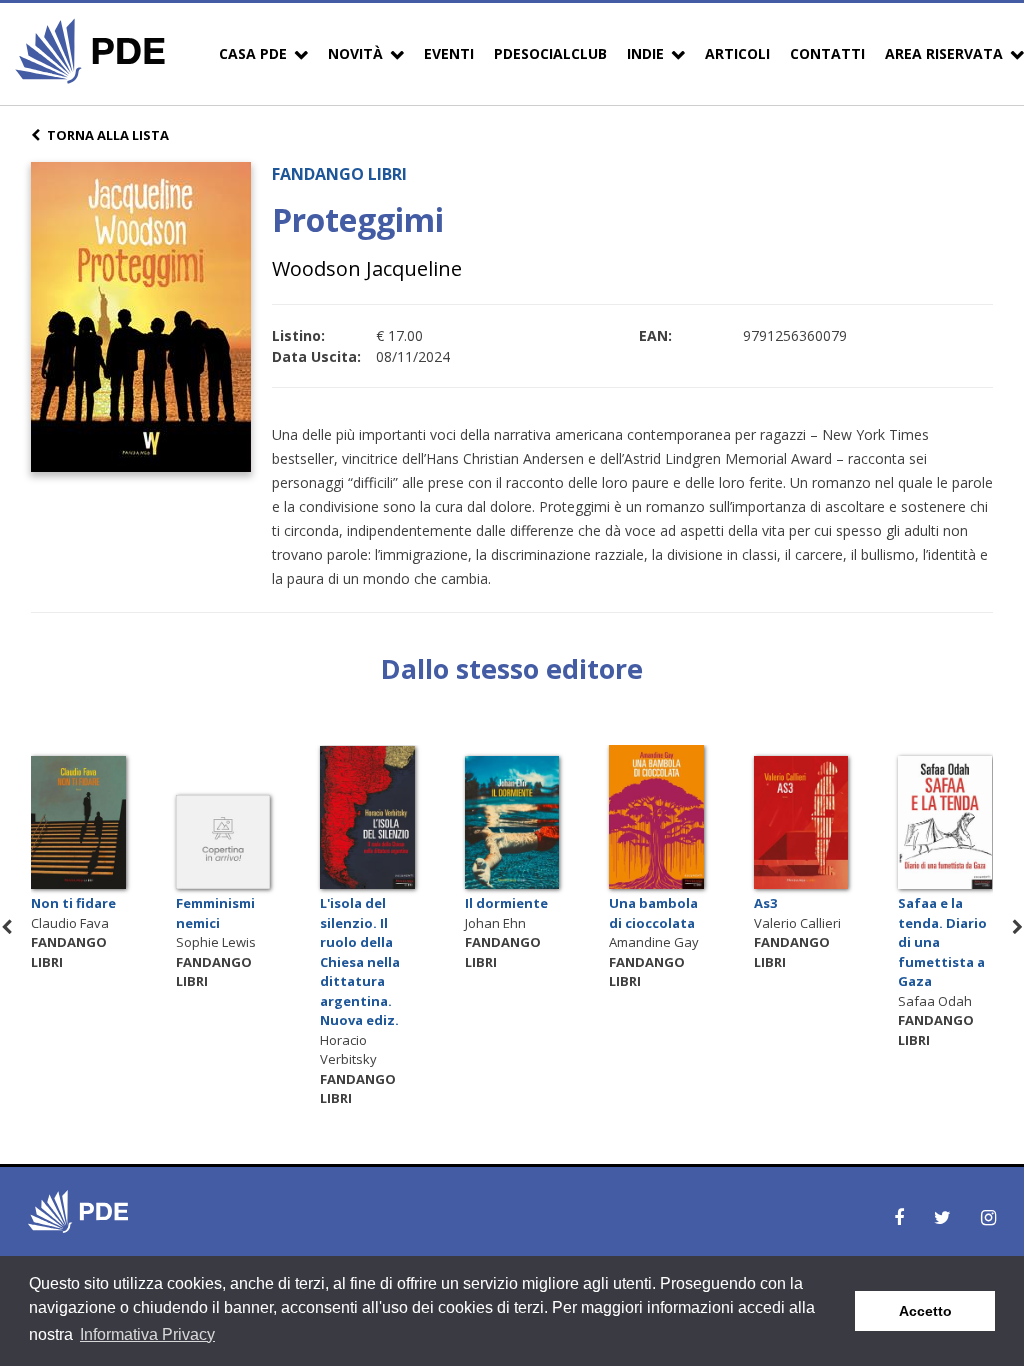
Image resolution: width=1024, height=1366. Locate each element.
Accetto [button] (925, 1311)
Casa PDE (253, 53)
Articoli (737, 53)
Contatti (827, 53)
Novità (355, 53)
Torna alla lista (108, 135)
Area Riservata (944, 53)
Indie (645, 53)
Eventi (449, 53)
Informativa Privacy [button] (147, 1334)
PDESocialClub (550, 53)
